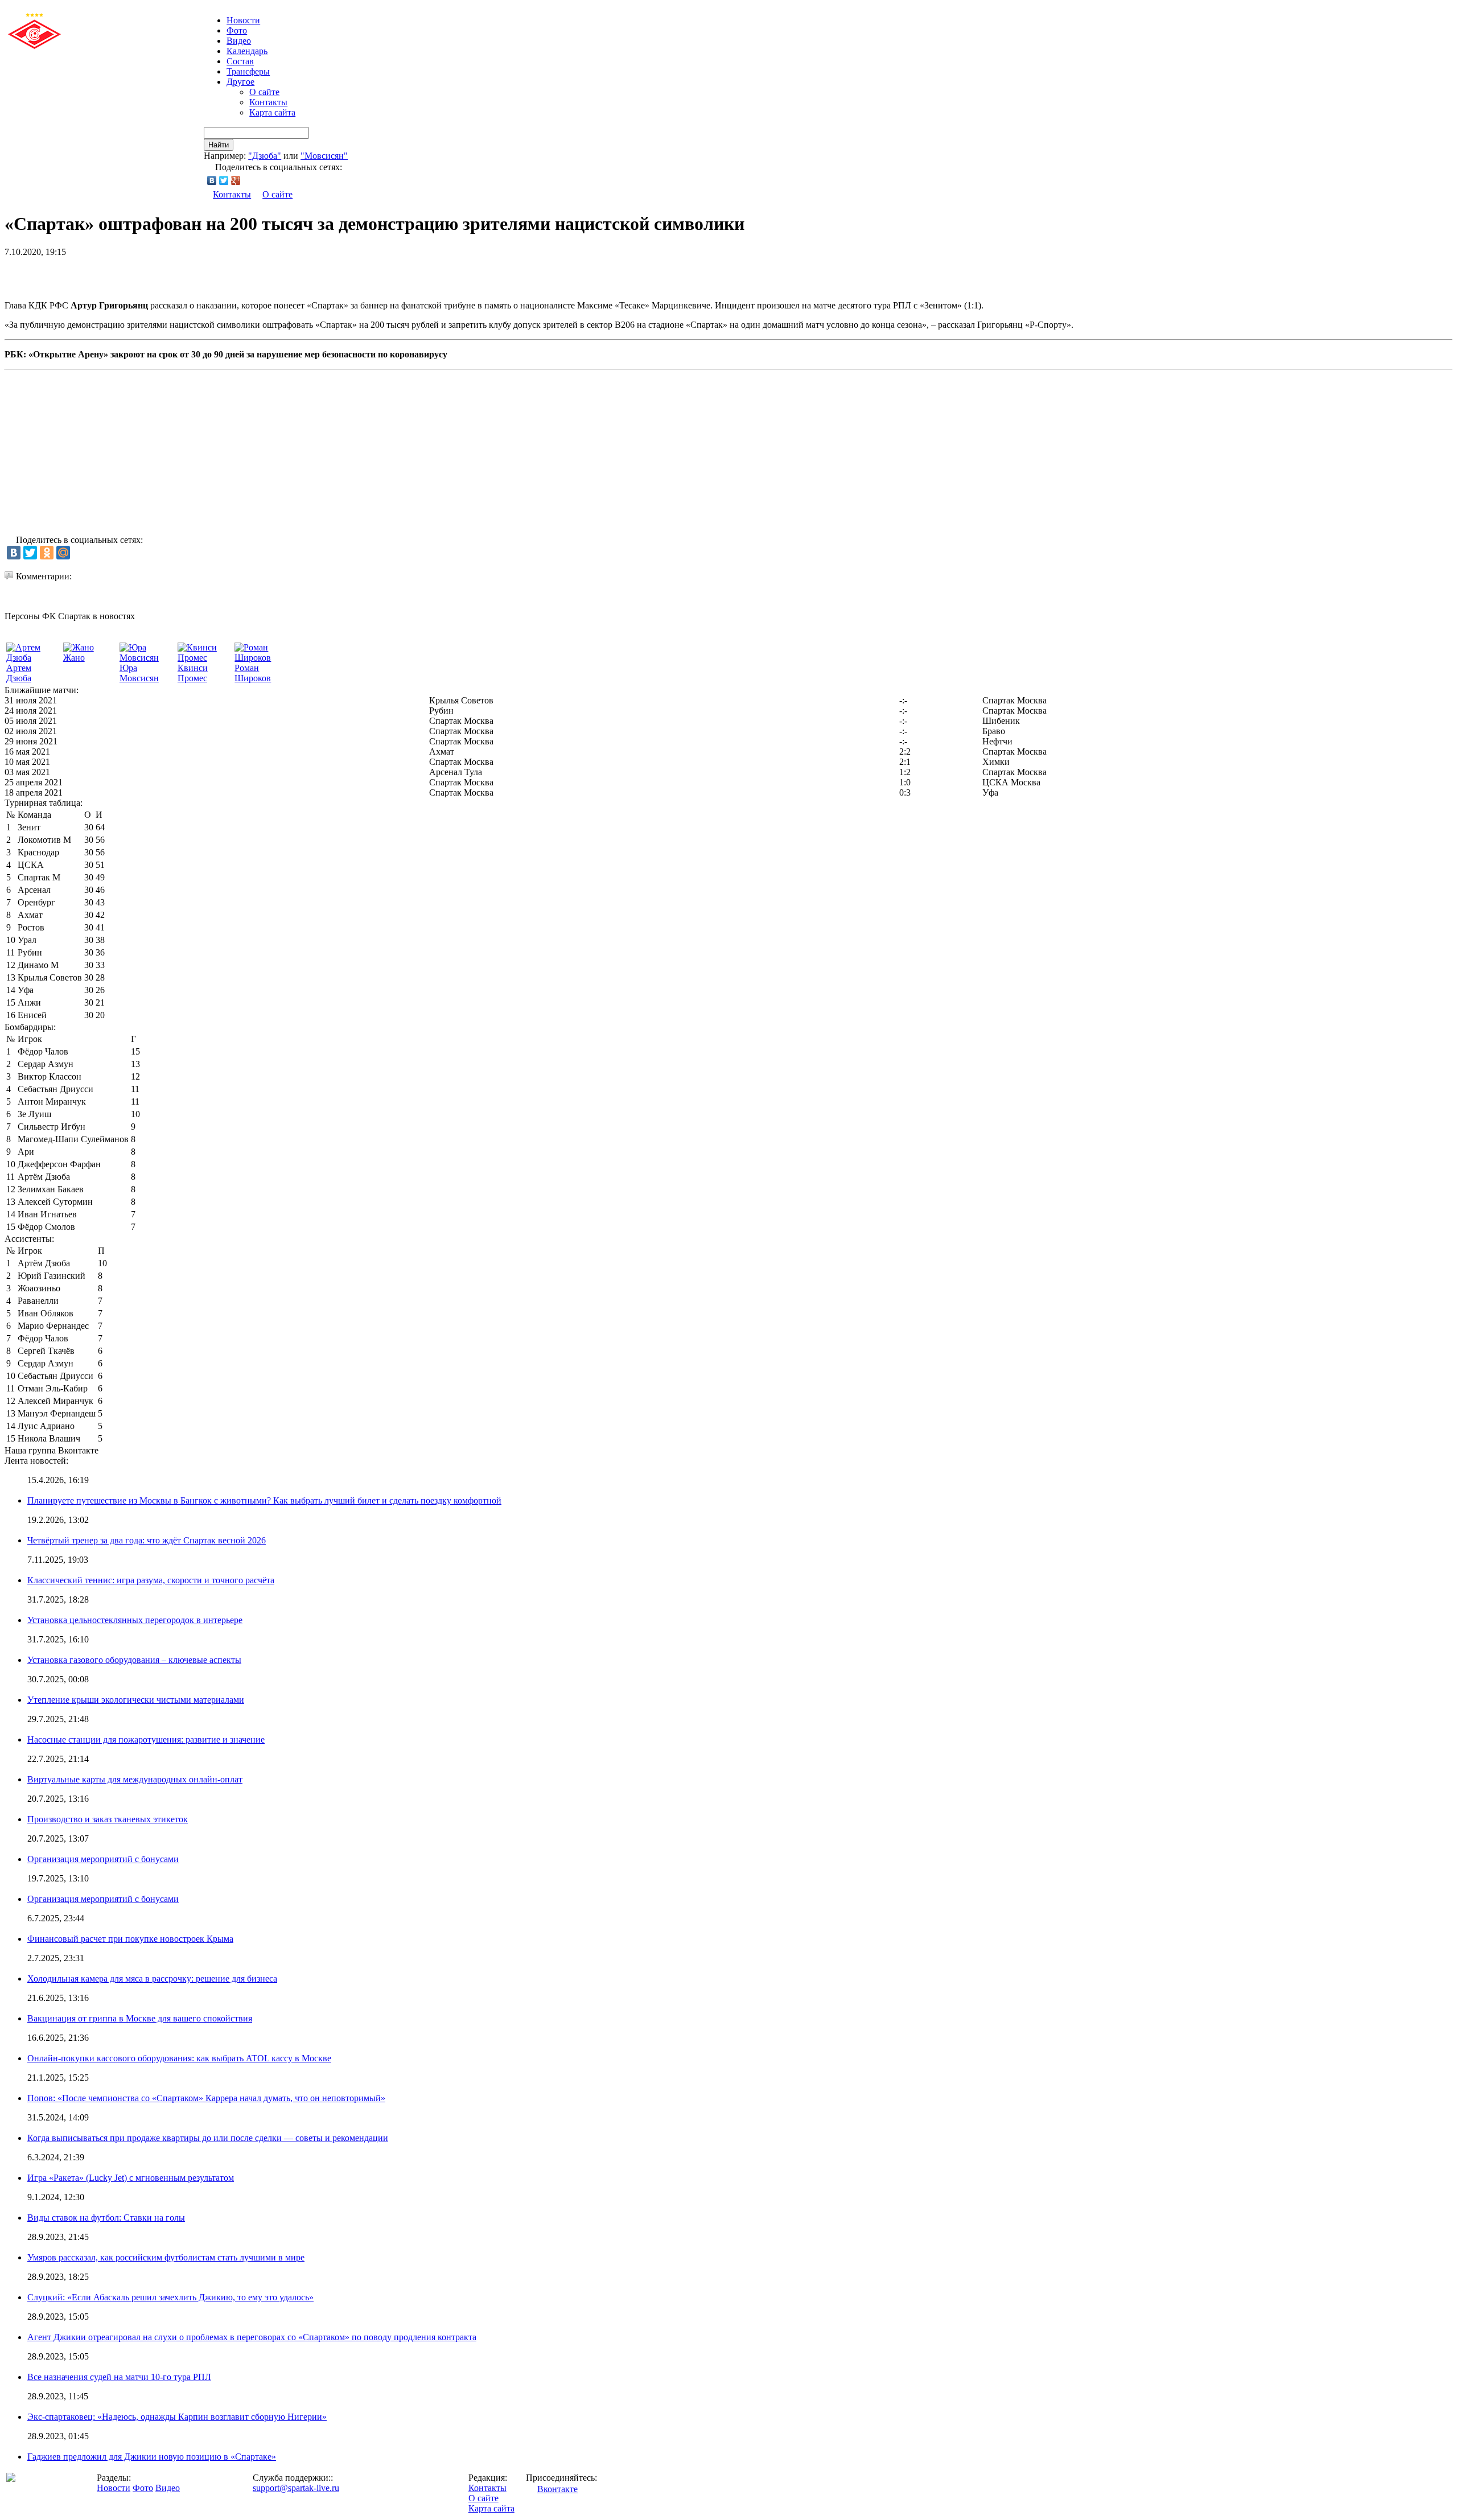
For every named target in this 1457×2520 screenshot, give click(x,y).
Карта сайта (272, 112)
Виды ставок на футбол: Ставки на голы (106, 2218)
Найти (219, 145)
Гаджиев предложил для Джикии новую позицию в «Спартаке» (152, 2457)
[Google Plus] (236, 180)
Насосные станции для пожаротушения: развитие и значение (146, 1739)
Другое (240, 82)
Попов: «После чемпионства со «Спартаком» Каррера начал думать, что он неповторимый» (206, 2098)
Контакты (268, 102)
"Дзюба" (265, 156)
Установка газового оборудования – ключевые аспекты (134, 1660)
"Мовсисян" (324, 156)
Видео (239, 41)
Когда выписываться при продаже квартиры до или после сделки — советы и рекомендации (208, 2138)
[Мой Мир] (63, 553)
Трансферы (248, 71)
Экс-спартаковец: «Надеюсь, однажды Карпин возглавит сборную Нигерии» (177, 2417)
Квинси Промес (193, 673)
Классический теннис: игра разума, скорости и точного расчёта (151, 1580)
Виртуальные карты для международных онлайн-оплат (135, 1779)
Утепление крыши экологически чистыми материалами (136, 1700)
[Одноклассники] (47, 553)
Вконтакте (557, 2489)
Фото (237, 30)
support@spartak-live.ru (296, 2488)
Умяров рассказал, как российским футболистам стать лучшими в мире (166, 2257)
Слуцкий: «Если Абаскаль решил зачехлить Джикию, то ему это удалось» (170, 2297)
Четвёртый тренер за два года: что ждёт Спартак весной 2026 (147, 1540)
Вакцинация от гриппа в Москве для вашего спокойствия (140, 2018)
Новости (114, 2488)
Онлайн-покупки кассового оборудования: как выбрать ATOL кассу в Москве (179, 2058)
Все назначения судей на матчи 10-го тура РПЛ (119, 2377)
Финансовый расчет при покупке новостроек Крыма (130, 1939)
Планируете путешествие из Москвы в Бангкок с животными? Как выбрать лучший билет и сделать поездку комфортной (264, 1500)
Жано (74, 658)
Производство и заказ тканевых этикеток (108, 1819)
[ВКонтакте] (212, 180)
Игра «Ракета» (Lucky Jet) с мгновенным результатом (131, 2178)
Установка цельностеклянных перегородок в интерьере (135, 1620)
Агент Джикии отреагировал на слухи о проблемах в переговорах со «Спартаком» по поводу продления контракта (252, 2337)
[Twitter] (224, 180)
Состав (240, 61)
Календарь (247, 51)
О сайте (264, 92)
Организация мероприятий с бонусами (103, 1859)
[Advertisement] (138, 274)
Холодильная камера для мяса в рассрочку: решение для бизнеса (152, 1978)
